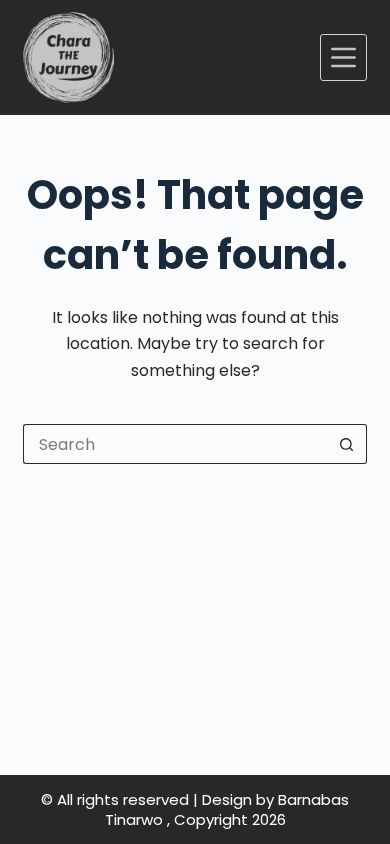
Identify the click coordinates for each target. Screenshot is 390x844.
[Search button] (347, 444)
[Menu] (343, 57)
